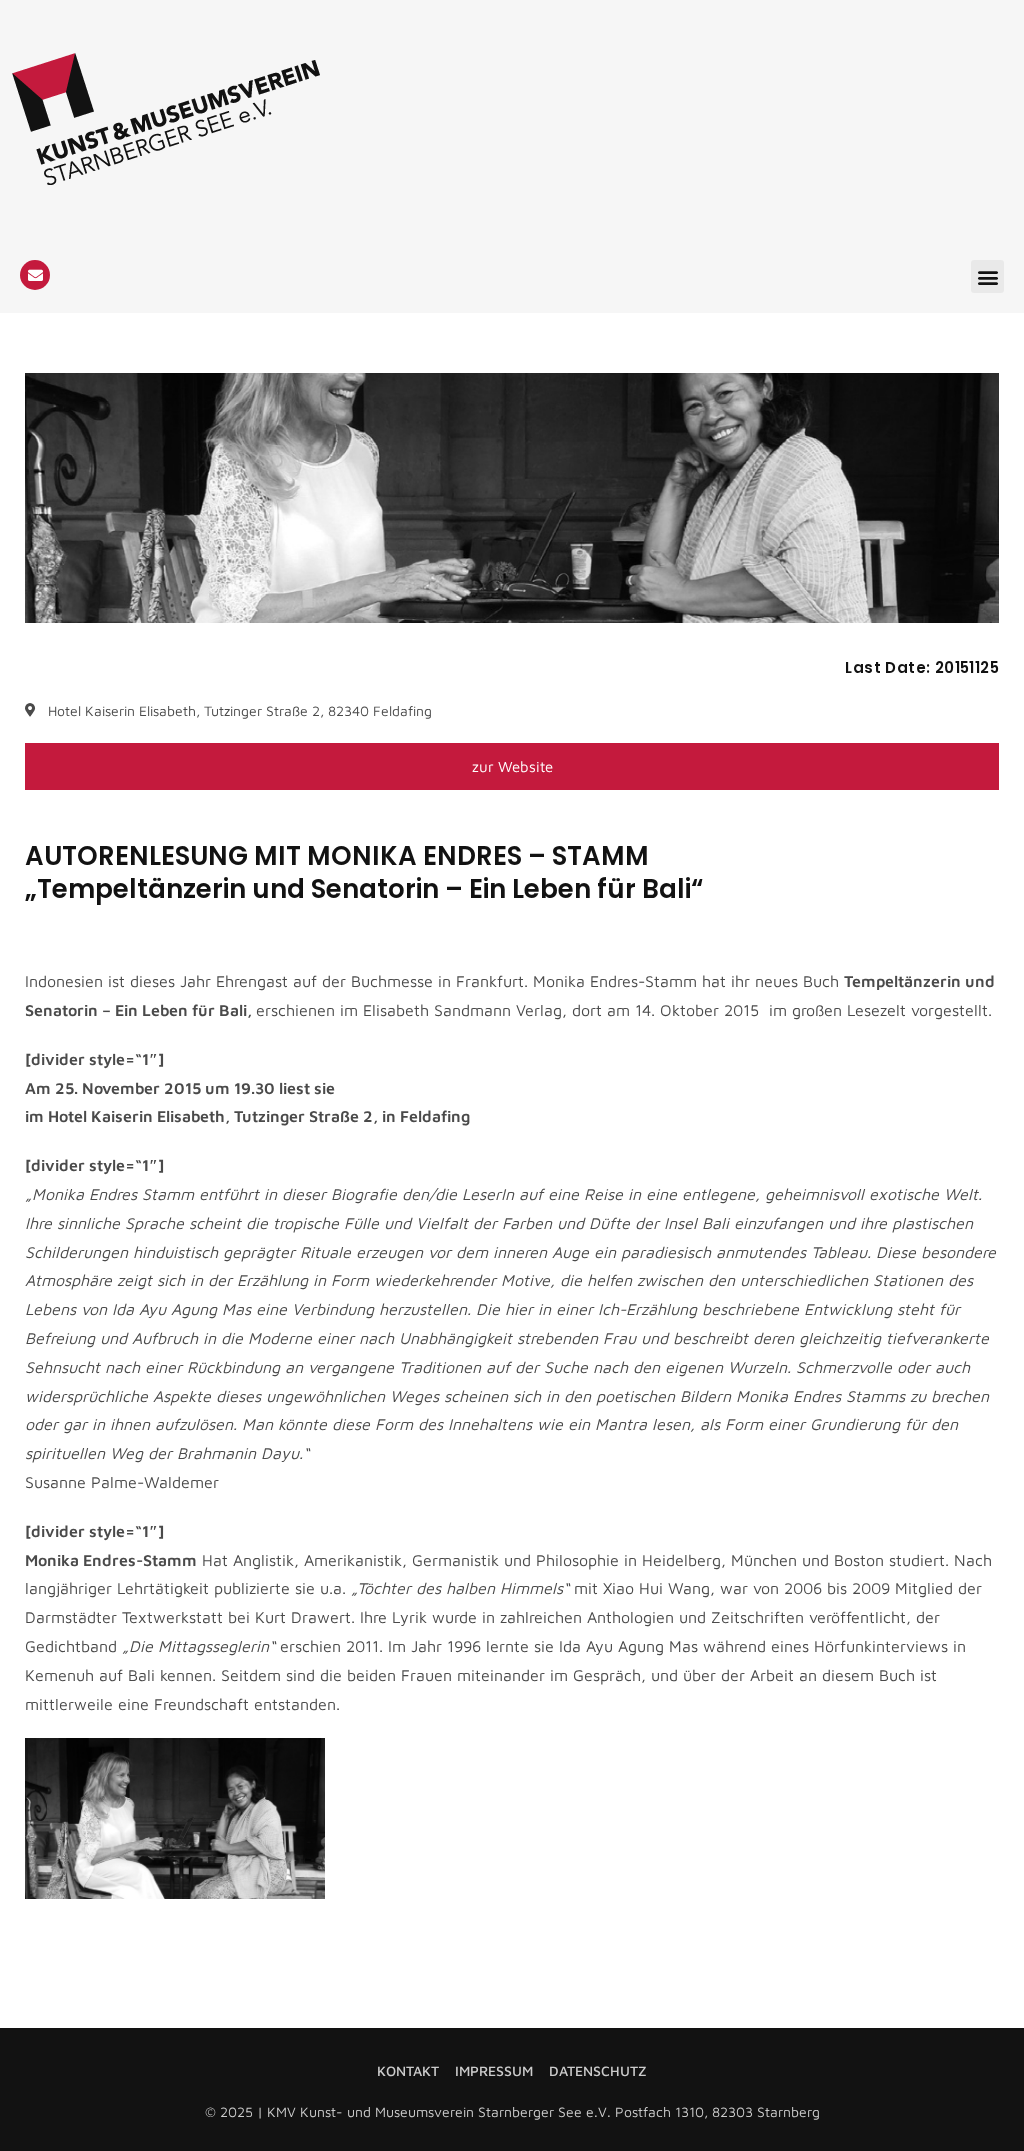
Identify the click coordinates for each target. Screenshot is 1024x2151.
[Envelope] (35, 275)
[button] (987, 276)
